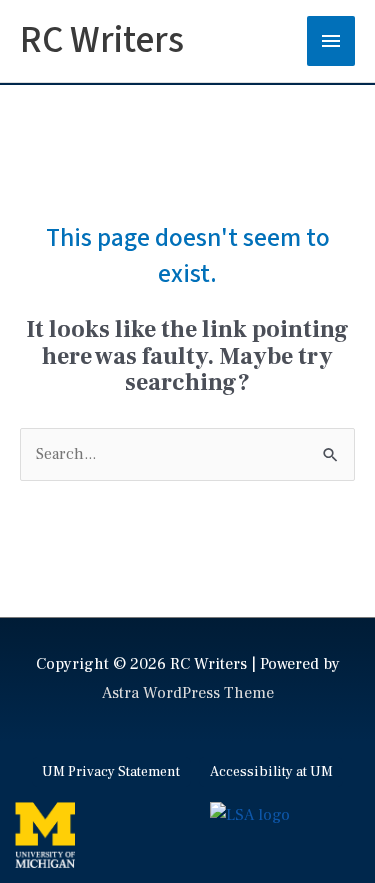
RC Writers (102, 40)
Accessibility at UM (271, 772)
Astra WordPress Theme (188, 693)
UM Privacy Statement (111, 772)
